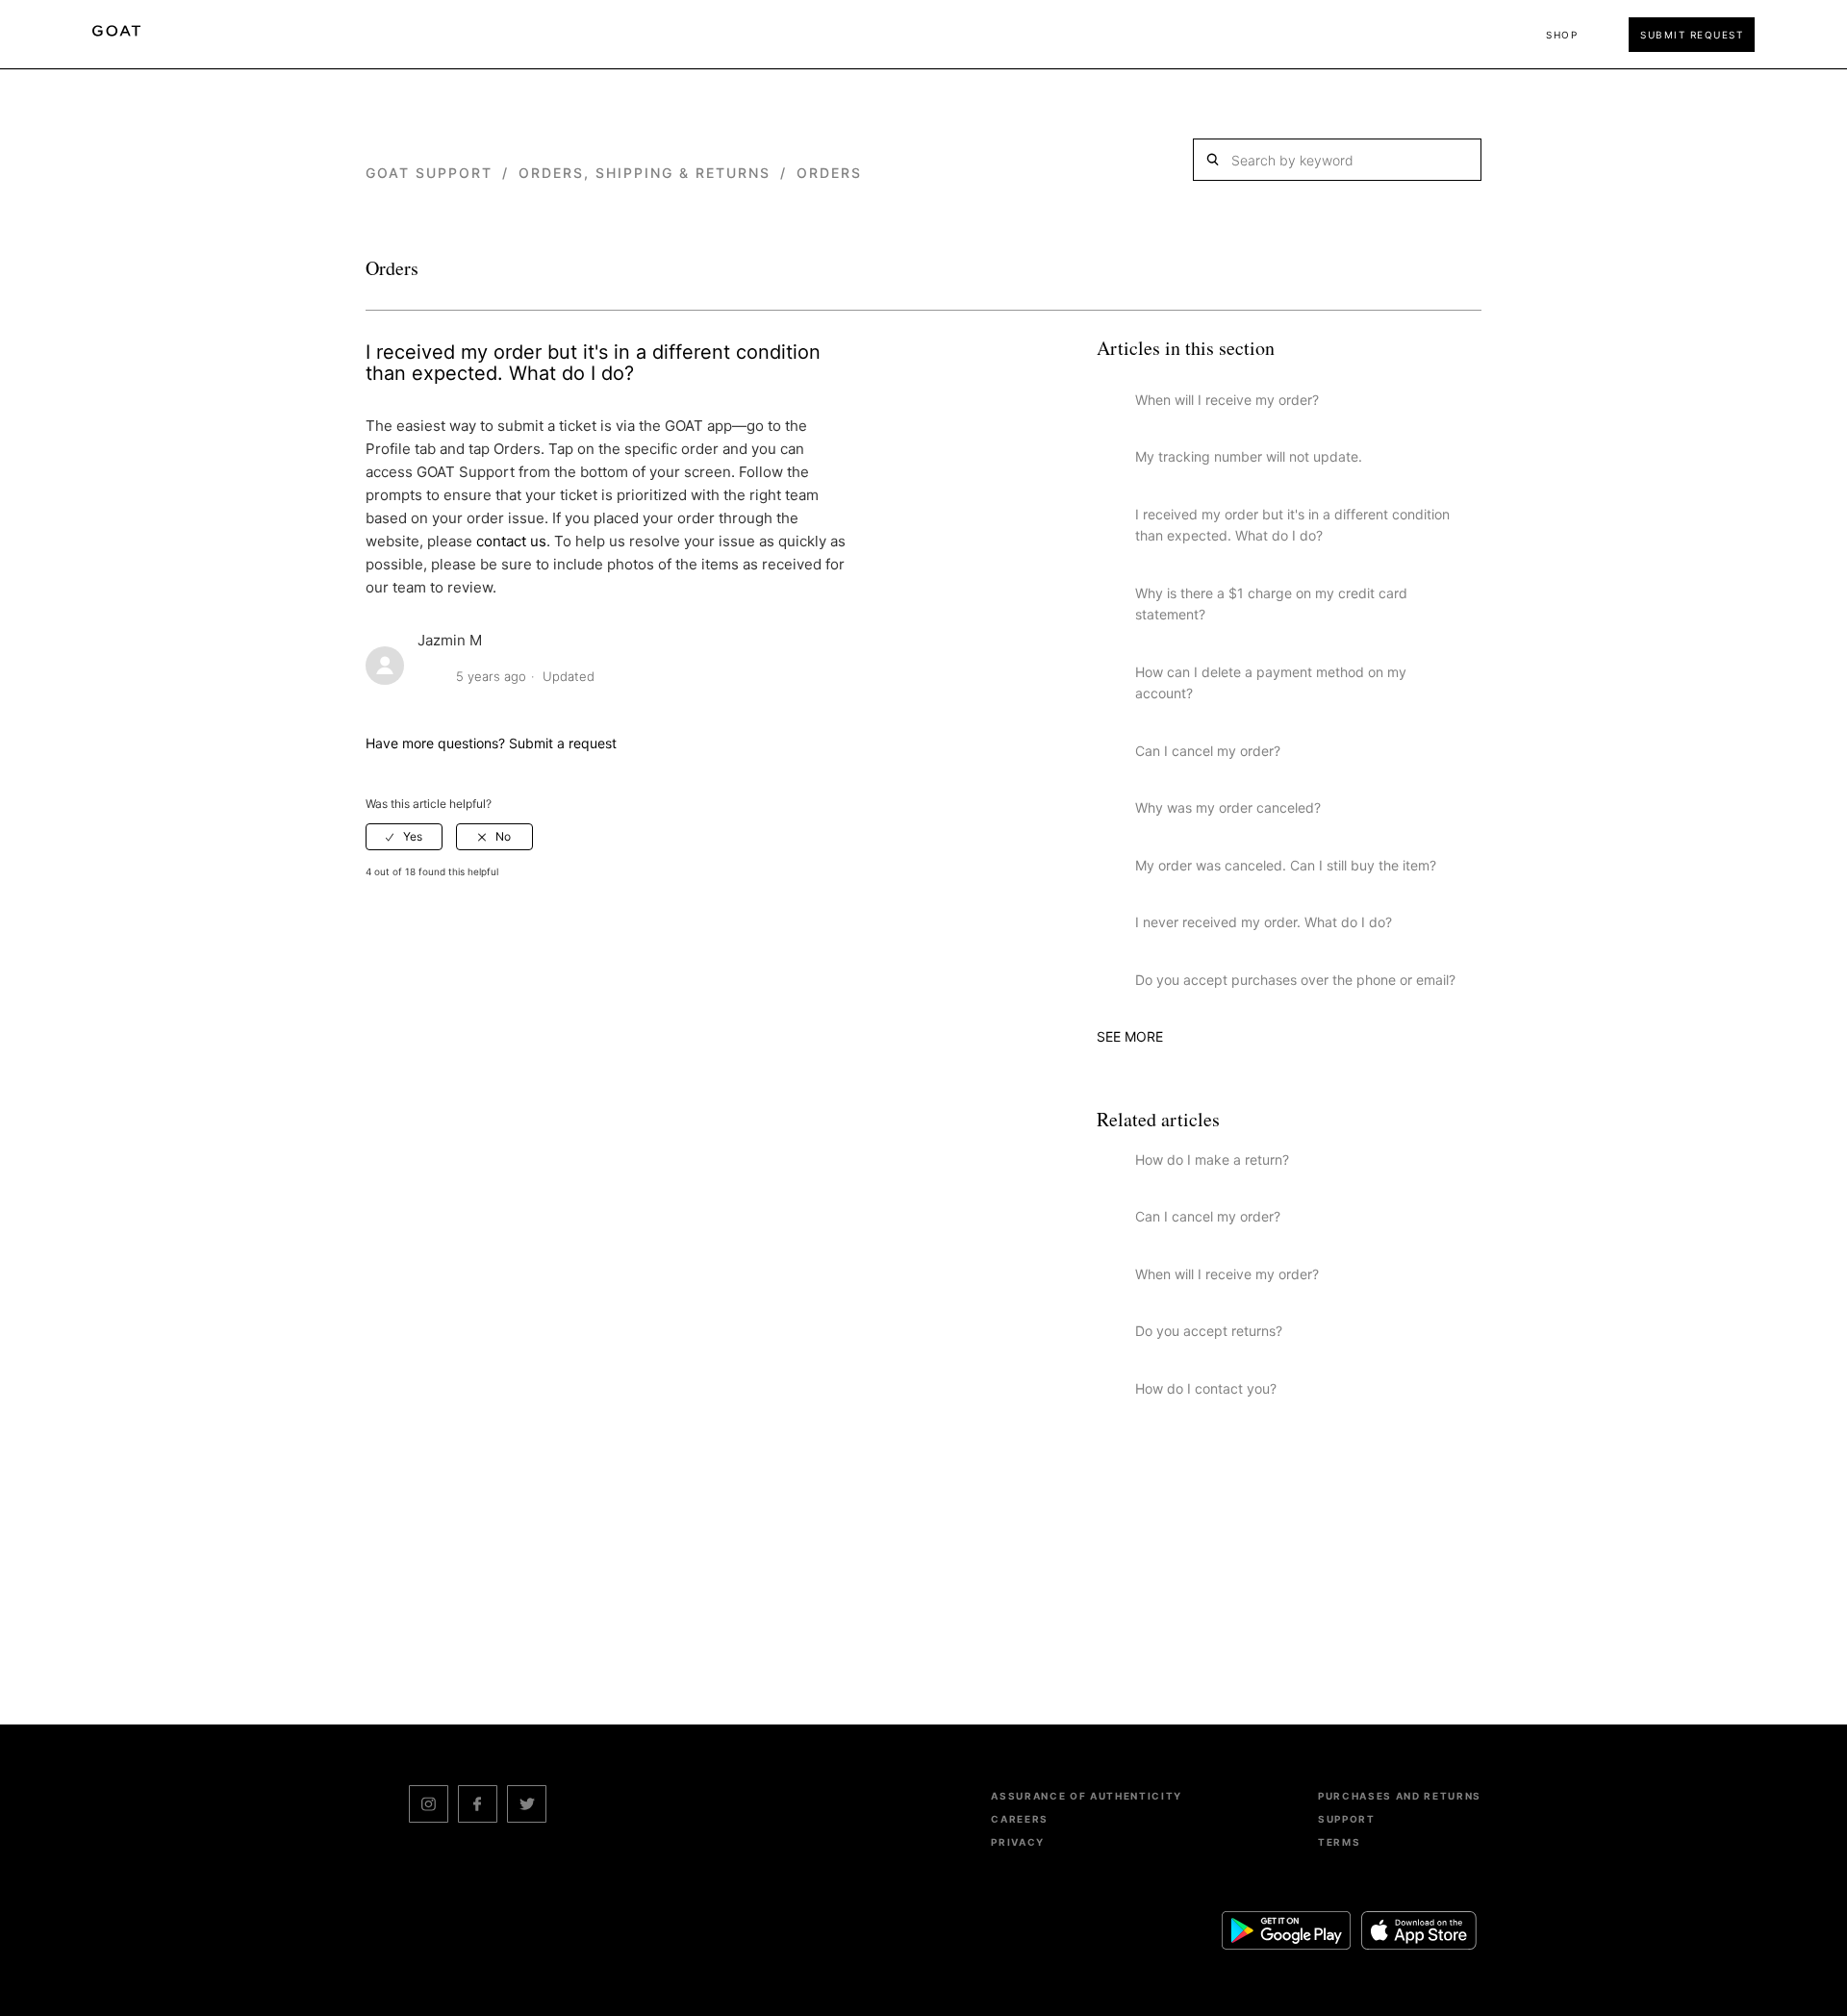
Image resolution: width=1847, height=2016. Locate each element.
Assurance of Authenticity (1087, 1796)
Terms (1339, 1842)
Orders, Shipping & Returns (645, 173)
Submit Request (1692, 35)
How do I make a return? (1212, 1159)
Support (1347, 1819)
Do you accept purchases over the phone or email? (1295, 980)
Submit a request (563, 743)
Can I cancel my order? (1208, 751)
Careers (1020, 1819)
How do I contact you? (1206, 1388)
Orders (829, 173)
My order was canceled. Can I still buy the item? (1286, 865)
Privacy (1018, 1842)
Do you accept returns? (1209, 1331)
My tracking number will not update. (1249, 456)
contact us (511, 541)
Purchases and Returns (1400, 1796)
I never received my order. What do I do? (1264, 922)
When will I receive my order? (1227, 400)
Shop (1562, 35)
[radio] (404, 837)
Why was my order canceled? (1228, 807)
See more (1130, 1036)
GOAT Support (429, 173)
